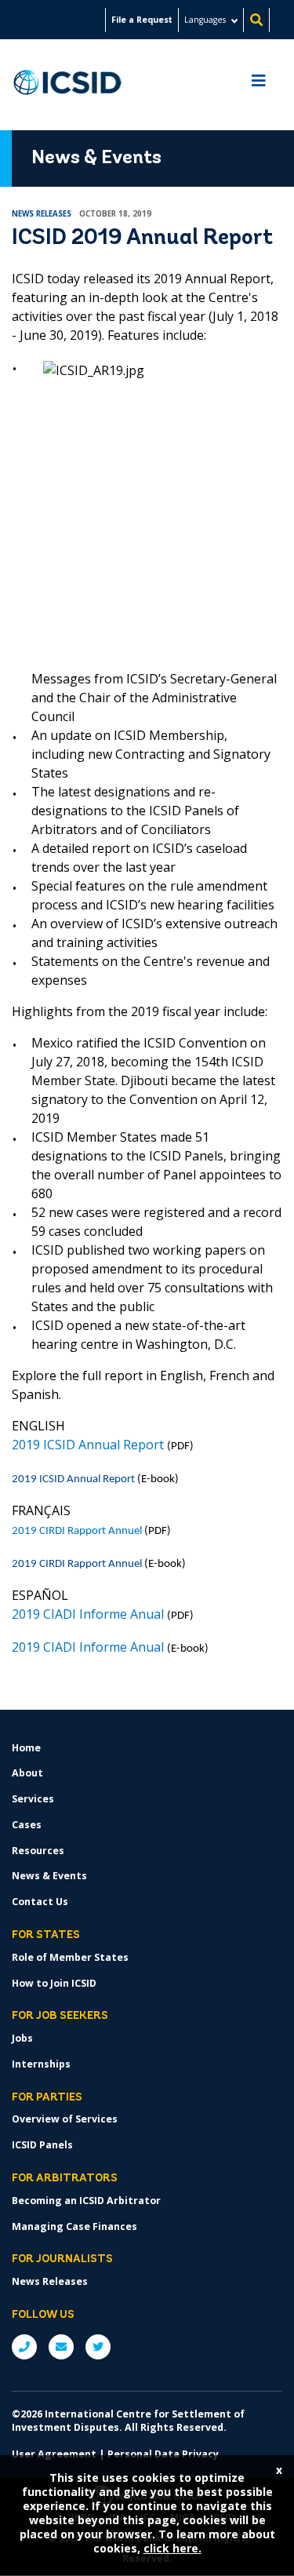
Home (26, 1748)
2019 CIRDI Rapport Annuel (77, 1564)
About (27, 1773)
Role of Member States (70, 1957)
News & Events (49, 1876)
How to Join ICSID (54, 1983)
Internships (41, 2064)
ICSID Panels (42, 2145)
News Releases (50, 2281)
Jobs (22, 2038)
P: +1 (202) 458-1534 (24, 2347)
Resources (38, 1851)
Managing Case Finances (74, 2226)
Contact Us (40, 1902)
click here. (172, 2548)
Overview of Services (65, 2119)
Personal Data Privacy (163, 2454)
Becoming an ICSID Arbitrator (86, 2201)
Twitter (98, 2347)
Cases (27, 1825)
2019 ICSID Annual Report (73, 1479)
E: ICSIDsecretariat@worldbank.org (61, 2347)
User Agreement (54, 2454)
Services (33, 1799)
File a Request (142, 20)
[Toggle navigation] (259, 85)
